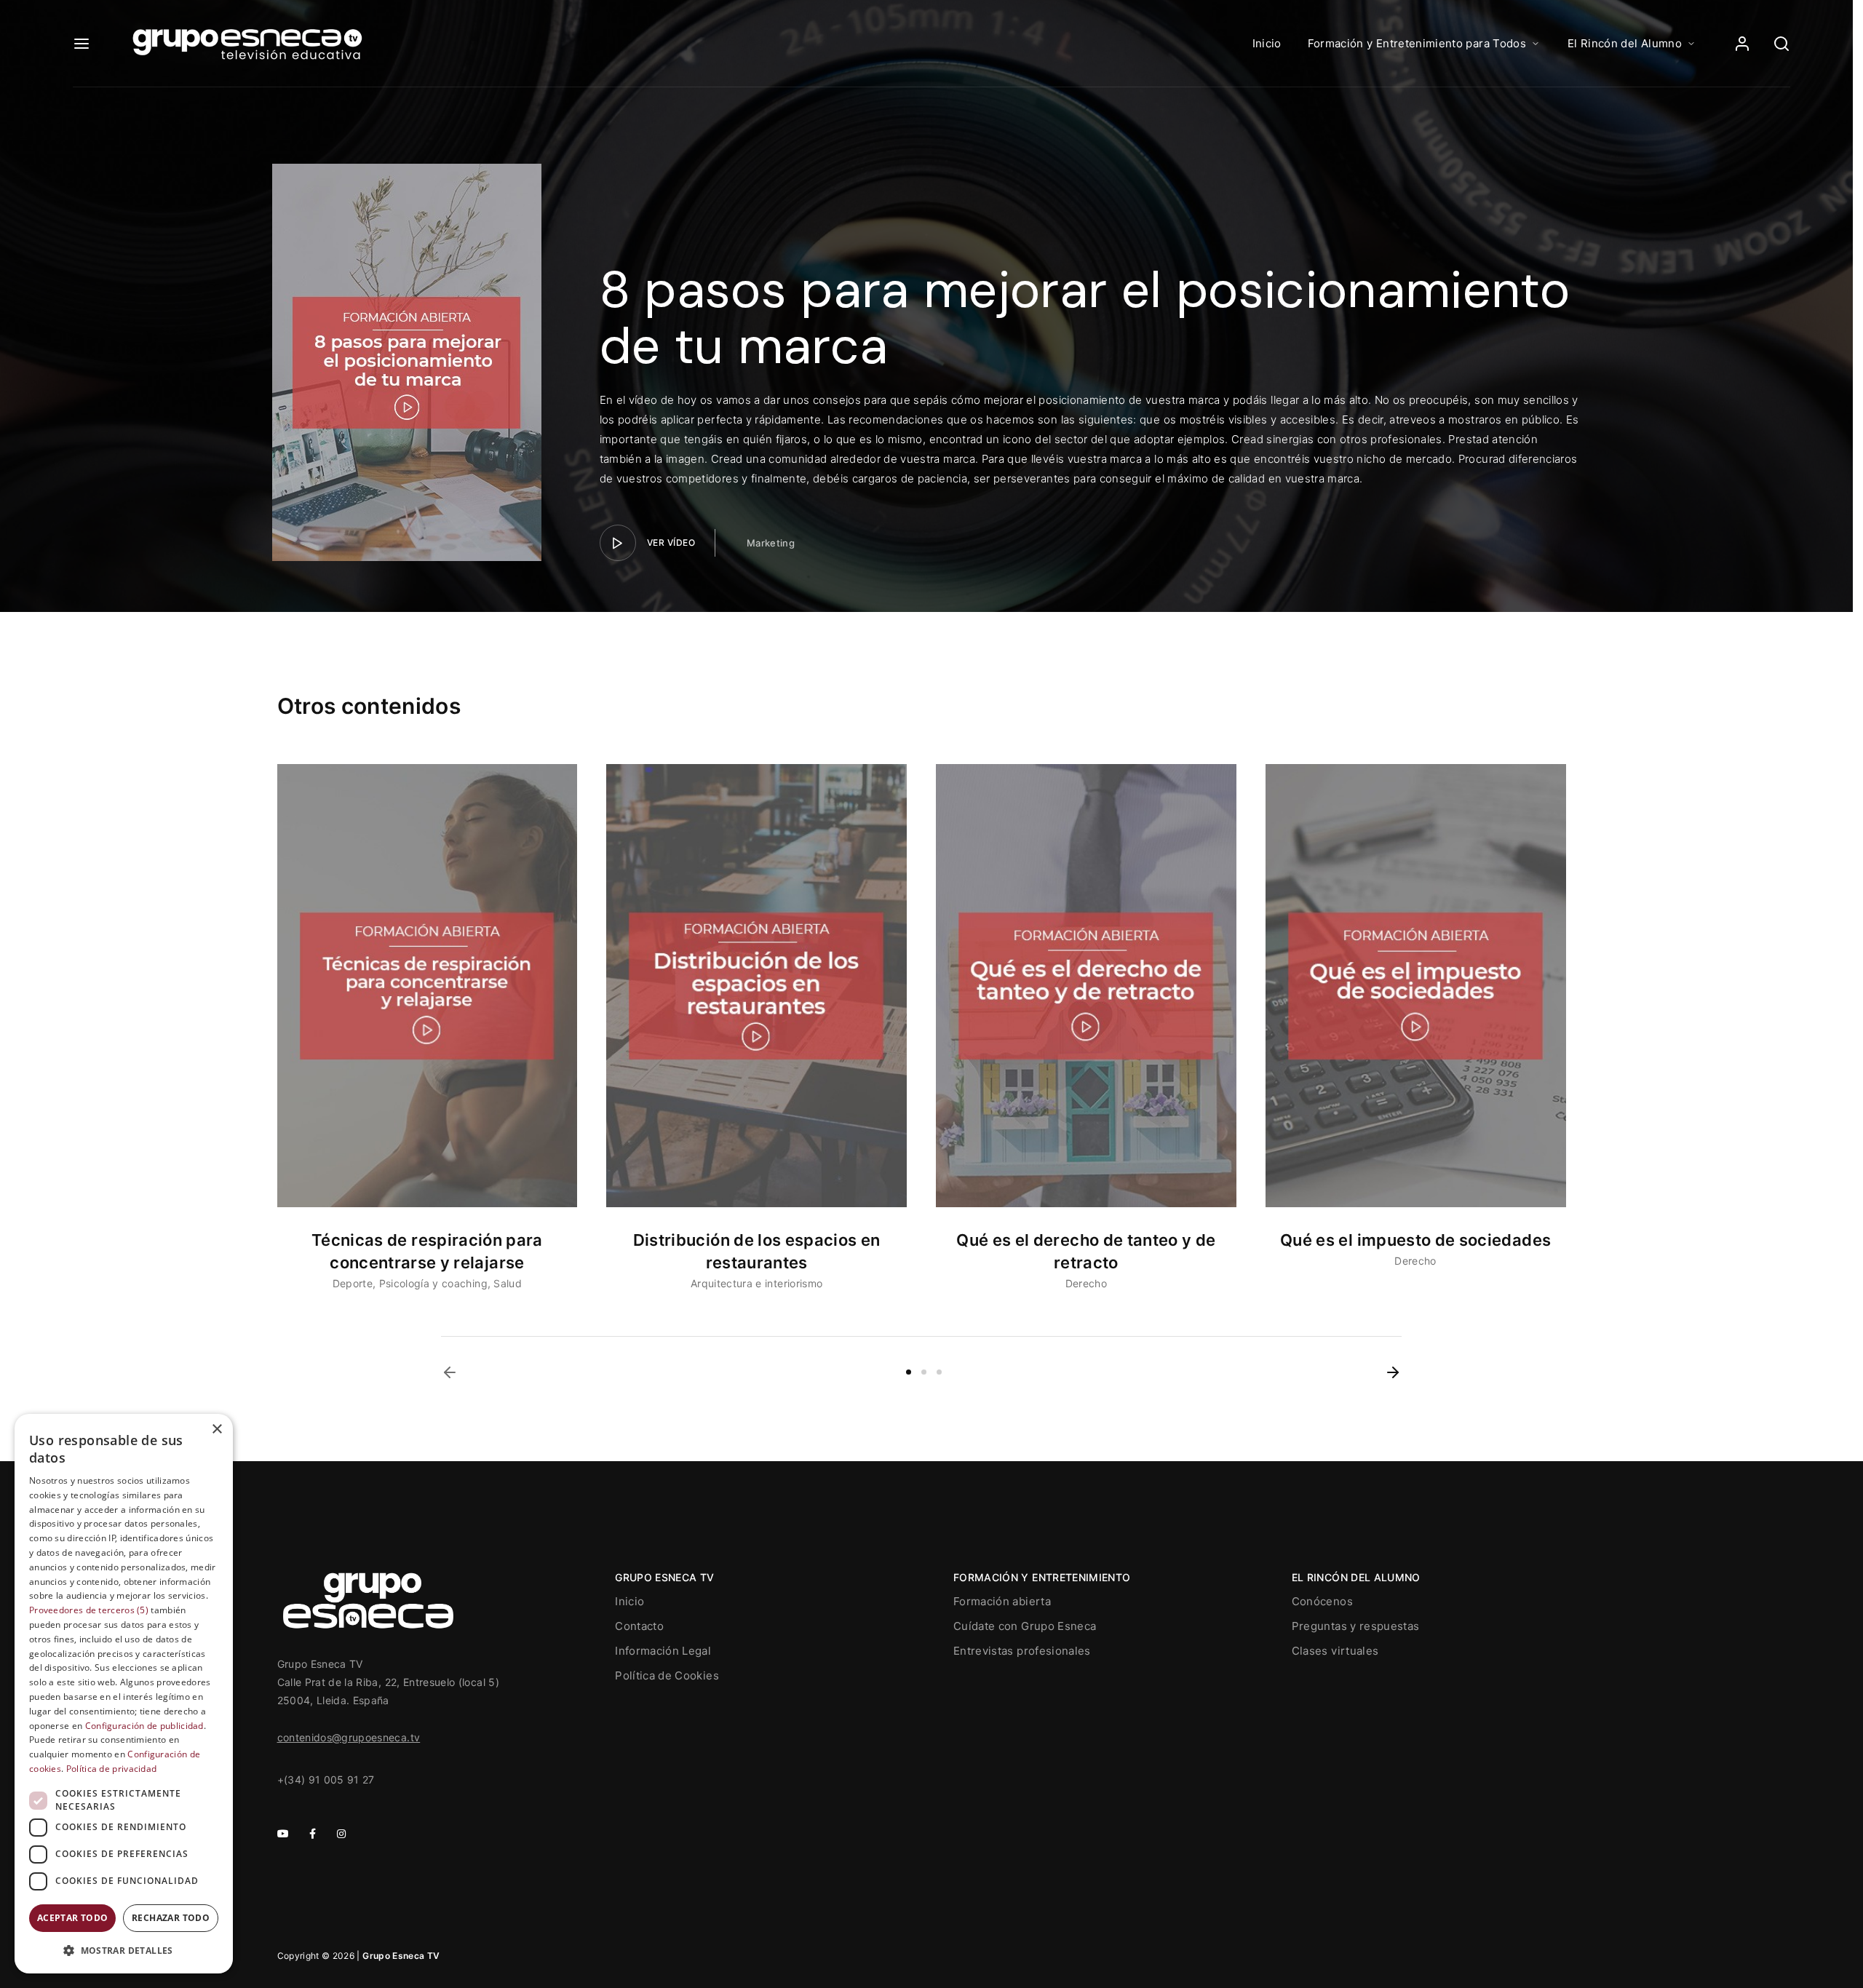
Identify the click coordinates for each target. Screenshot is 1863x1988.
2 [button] (924, 1372)
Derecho (1086, 1283)
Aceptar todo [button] (73, 1918)
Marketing (771, 543)
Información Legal (663, 1651)
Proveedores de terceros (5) (89, 1610)
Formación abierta (1002, 1601)
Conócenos (1322, 1601)
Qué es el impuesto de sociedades (1415, 1240)
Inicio (1267, 43)
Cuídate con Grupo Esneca (1025, 1626)
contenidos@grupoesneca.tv (349, 1737)
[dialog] (124, 1694)
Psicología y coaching (433, 1283)
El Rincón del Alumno (1625, 43)
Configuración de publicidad (144, 1726)
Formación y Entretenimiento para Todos (1417, 43)
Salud (508, 1283)
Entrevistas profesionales (1022, 1651)
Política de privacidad (112, 1769)
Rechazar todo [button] (171, 1918)
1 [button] (909, 1372)
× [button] (217, 1430)
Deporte (353, 1283)
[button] (450, 1372)
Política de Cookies (667, 1675)
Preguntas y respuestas (1356, 1626)
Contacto (639, 1626)
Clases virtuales (1335, 1651)
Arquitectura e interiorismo (756, 1283)
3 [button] (939, 1372)
